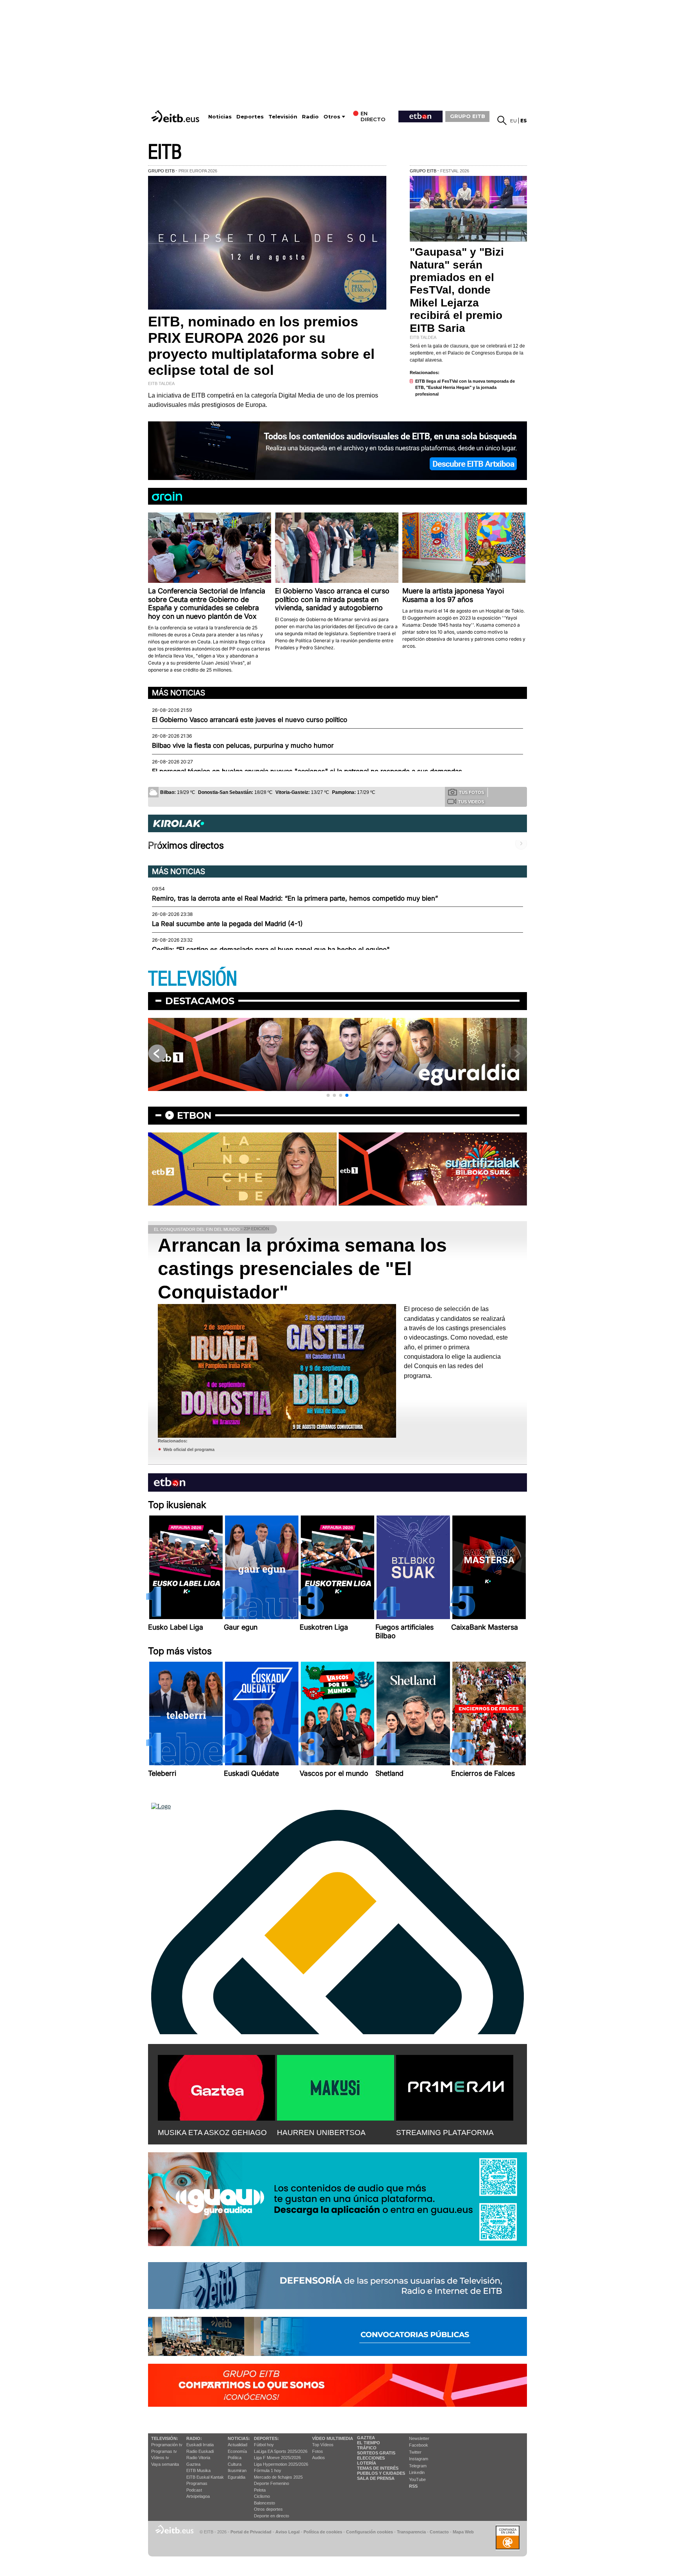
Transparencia (411, 2532)
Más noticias (179, 693)
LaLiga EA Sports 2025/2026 (281, 2451)
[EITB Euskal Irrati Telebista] (176, 116)
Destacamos (200, 1001)
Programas (197, 2483)
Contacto (439, 2532)
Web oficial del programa (189, 1449)
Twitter (415, 2452)
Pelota (260, 2490)
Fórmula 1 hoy (268, 2470)
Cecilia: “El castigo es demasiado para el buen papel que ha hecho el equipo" (271, 949)
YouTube (417, 2479)
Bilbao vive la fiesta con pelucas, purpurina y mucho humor (243, 745)
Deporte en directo (271, 2516)
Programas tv (164, 2451)
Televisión (283, 117)
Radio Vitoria (198, 2458)
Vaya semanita (165, 2464)
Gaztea (193, 2464)
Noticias (220, 117)
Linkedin (417, 2472)
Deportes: (266, 2438)
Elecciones (371, 2458)
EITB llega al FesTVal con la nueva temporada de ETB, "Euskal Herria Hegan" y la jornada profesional (465, 388)
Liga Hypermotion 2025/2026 (281, 2464)
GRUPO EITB (468, 116)
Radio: (194, 2438)
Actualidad (237, 2445)
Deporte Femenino (271, 2483)
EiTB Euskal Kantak (205, 2477)
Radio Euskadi (200, 2451)
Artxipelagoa (198, 2496)
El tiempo (369, 2443)
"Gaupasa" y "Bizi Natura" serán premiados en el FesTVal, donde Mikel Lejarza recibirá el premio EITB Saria (457, 290)
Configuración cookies (370, 2532)
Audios (319, 2458)
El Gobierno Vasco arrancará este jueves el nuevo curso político (250, 720)
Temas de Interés (378, 2468)
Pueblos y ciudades (381, 2473)
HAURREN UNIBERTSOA (321, 2133)
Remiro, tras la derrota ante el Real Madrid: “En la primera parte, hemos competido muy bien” (295, 898)
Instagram (419, 2459)
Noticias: (239, 2438)
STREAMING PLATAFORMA (445, 2133)
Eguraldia (237, 2477)
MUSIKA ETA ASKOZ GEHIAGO (212, 2133)
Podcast (194, 2490)
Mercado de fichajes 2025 (278, 2477)
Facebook (419, 2445)
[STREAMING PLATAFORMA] (455, 2086)
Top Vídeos (323, 2445)
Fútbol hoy (264, 2445)
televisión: (165, 2438)
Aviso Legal (287, 2532)
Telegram (418, 2466)
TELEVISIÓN (193, 979)
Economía (237, 2451)
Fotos (318, 2451)
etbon (194, 1115)
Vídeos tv (160, 2458)
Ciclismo (262, 2496)
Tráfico (367, 2448)
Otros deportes (268, 2509)
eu (513, 121)
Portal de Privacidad (251, 2532)
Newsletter (419, 2438)
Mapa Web (463, 2532)
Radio (310, 117)
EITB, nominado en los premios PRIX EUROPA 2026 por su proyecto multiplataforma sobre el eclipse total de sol (261, 346)
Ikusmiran (237, 2470)
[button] (328, 1095)
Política (235, 2458)
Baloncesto (264, 2503)
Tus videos (471, 802)
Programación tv (167, 2445)
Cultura (235, 2464)
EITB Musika (198, 2470)
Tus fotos (471, 792)
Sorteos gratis (376, 2453)
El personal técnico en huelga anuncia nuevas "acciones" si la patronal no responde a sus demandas (307, 771)
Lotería (367, 2463)
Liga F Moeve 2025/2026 (277, 2458)
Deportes (250, 117)
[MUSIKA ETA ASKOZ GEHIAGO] (216, 2086)
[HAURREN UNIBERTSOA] (336, 2086)
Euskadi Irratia (200, 2445)
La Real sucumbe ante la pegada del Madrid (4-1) (227, 924)
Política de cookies (323, 2532)
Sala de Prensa (376, 2478)
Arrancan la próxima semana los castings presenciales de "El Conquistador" (302, 1269)
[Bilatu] (502, 120)
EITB (165, 152)
